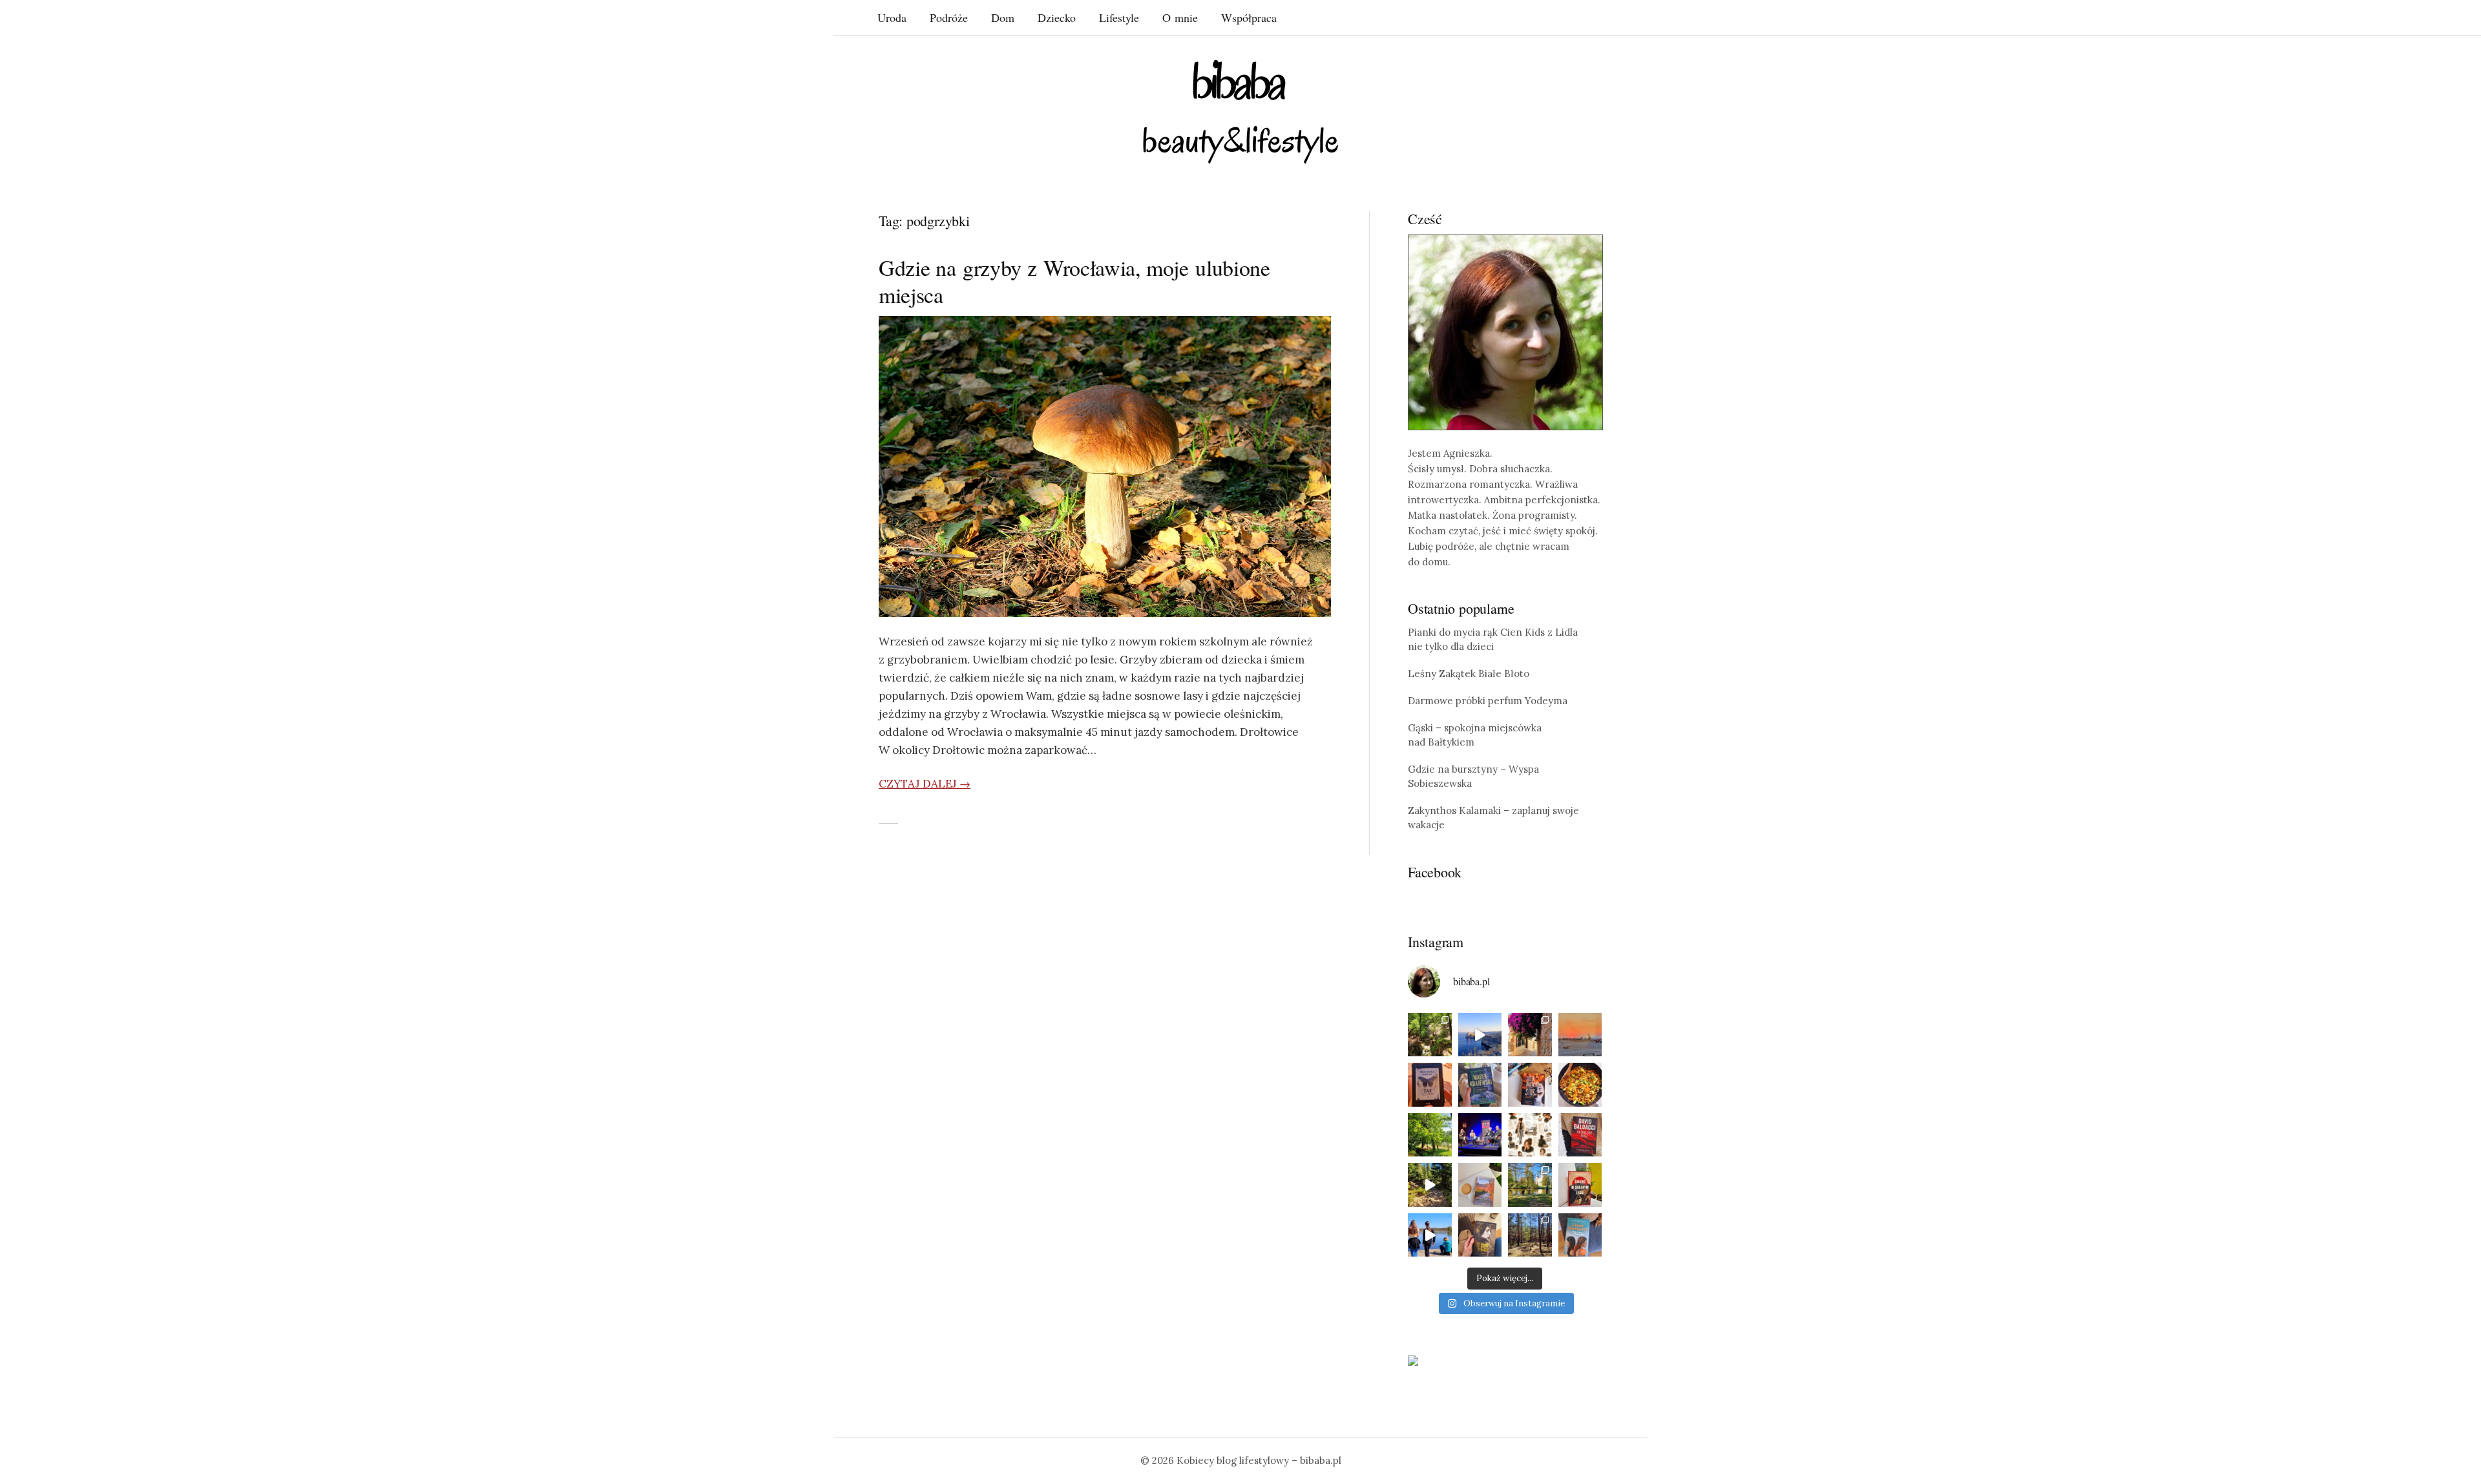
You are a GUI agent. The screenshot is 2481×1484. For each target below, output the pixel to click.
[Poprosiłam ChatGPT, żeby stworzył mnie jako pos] (1530, 1135)
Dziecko (1057, 17)
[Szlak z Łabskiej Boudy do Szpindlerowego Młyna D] (1430, 1185)
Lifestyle (1119, 17)
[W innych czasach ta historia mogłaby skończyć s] (1480, 1235)
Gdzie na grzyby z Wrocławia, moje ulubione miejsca (1074, 281)
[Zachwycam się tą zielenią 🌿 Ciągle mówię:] (1430, 1135)
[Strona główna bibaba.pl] (1240, 111)
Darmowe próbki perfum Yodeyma (1488, 701)
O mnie (1180, 17)
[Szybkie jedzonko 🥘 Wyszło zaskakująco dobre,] (1580, 1085)
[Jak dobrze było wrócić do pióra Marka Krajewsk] (1480, 1085)
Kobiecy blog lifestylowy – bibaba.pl (1259, 1460)
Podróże (949, 17)
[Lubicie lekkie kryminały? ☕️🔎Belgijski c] (1480, 1185)
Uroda (892, 17)
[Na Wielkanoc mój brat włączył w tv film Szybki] (1530, 1235)
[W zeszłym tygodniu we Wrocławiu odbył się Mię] (1480, 1135)
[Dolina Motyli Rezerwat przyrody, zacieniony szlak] (1430, 1035)
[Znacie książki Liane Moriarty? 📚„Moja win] (1580, 1235)
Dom (1003, 17)
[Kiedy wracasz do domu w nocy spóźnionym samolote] (1580, 1035)
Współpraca (1249, 17)
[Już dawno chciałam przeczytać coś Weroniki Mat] (1430, 1085)
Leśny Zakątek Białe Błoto (1469, 674)
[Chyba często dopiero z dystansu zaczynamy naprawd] (1430, 1235)
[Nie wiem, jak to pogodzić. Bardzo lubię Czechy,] (1530, 1185)
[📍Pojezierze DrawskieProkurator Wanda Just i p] (1530, 1085)
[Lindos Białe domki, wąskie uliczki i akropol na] (1530, 1035)
